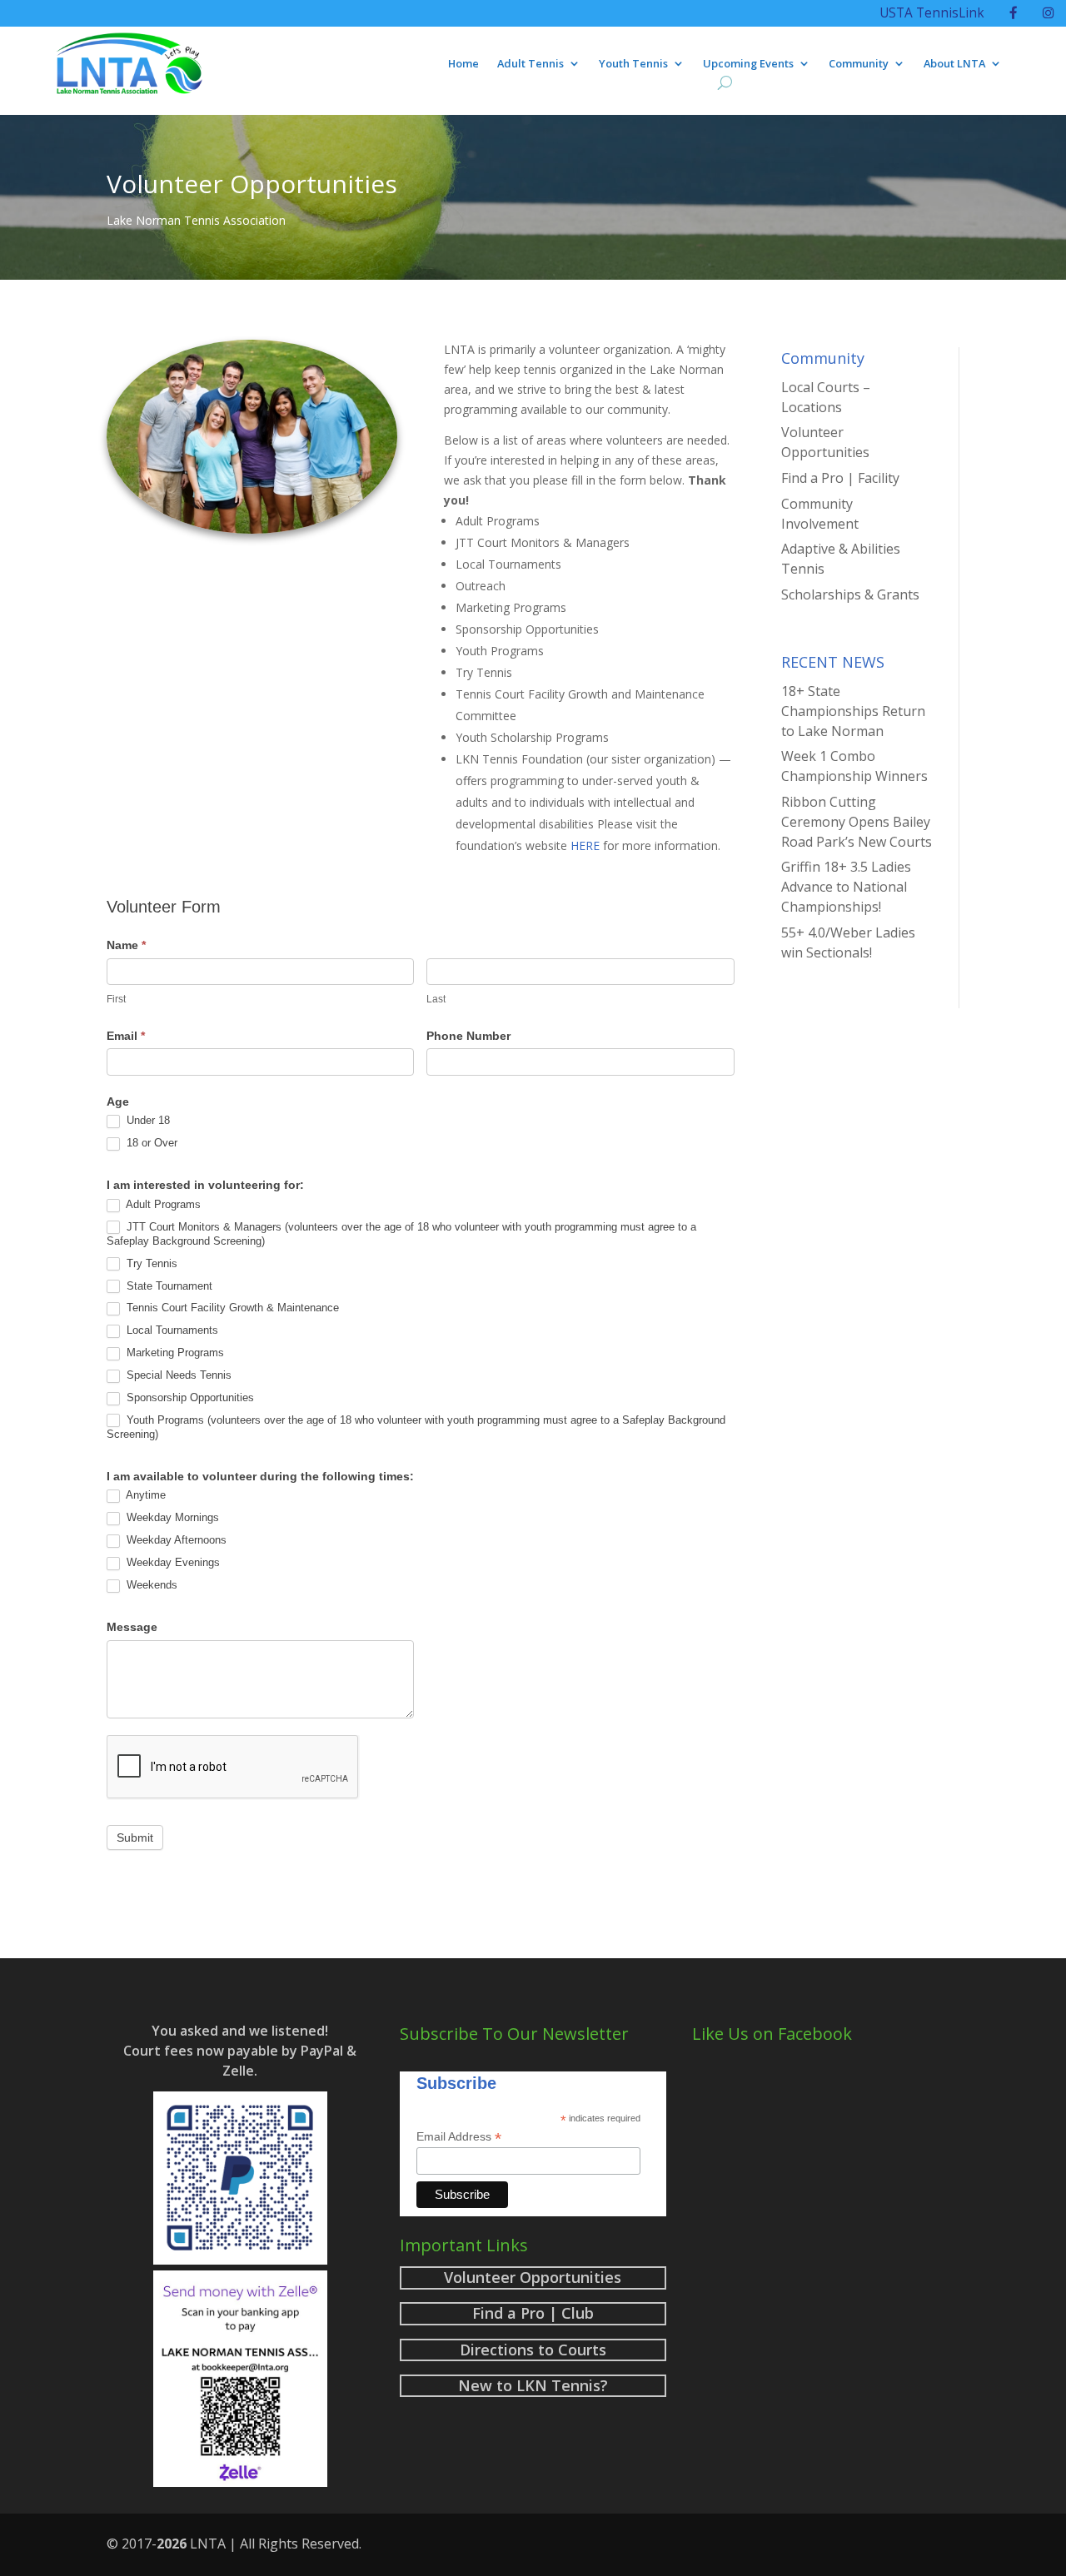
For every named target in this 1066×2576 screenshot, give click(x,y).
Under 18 (147, 1120)
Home (463, 64)
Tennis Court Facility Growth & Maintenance (231, 1308)
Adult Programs (162, 1204)
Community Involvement (820, 514)
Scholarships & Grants (850, 594)
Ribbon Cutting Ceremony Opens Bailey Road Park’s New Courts (857, 822)
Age (118, 1102)
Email (126, 1036)
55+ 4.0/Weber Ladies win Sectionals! (848, 942)
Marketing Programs (174, 1353)
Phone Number (468, 1036)
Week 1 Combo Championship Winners (854, 766)
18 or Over (150, 1143)
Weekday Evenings (172, 1562)
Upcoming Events (748, 64)
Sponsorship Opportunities (189, 1397)
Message (132, 1627)
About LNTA (954, 64)
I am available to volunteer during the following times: (260, 1476)
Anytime (144, 1495)
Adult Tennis (531, 64)
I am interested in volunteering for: (205, 1185)
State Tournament (168, 1286)
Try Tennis (150, 1263)
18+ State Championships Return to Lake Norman (853, 711)
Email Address (459, 2137)
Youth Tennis (633, 64)
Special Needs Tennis (177, 1375)
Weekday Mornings (171, 1517)
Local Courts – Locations (826, 397)
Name (126, 945)
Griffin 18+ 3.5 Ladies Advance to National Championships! (846, 887)
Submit (135, 1838)
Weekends (150, 1585)
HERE (585, 845)
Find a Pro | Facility (840, 478)
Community (859, 64)
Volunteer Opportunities (825, 442)
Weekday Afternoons (175, 1540)
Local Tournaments (171, 1330)
